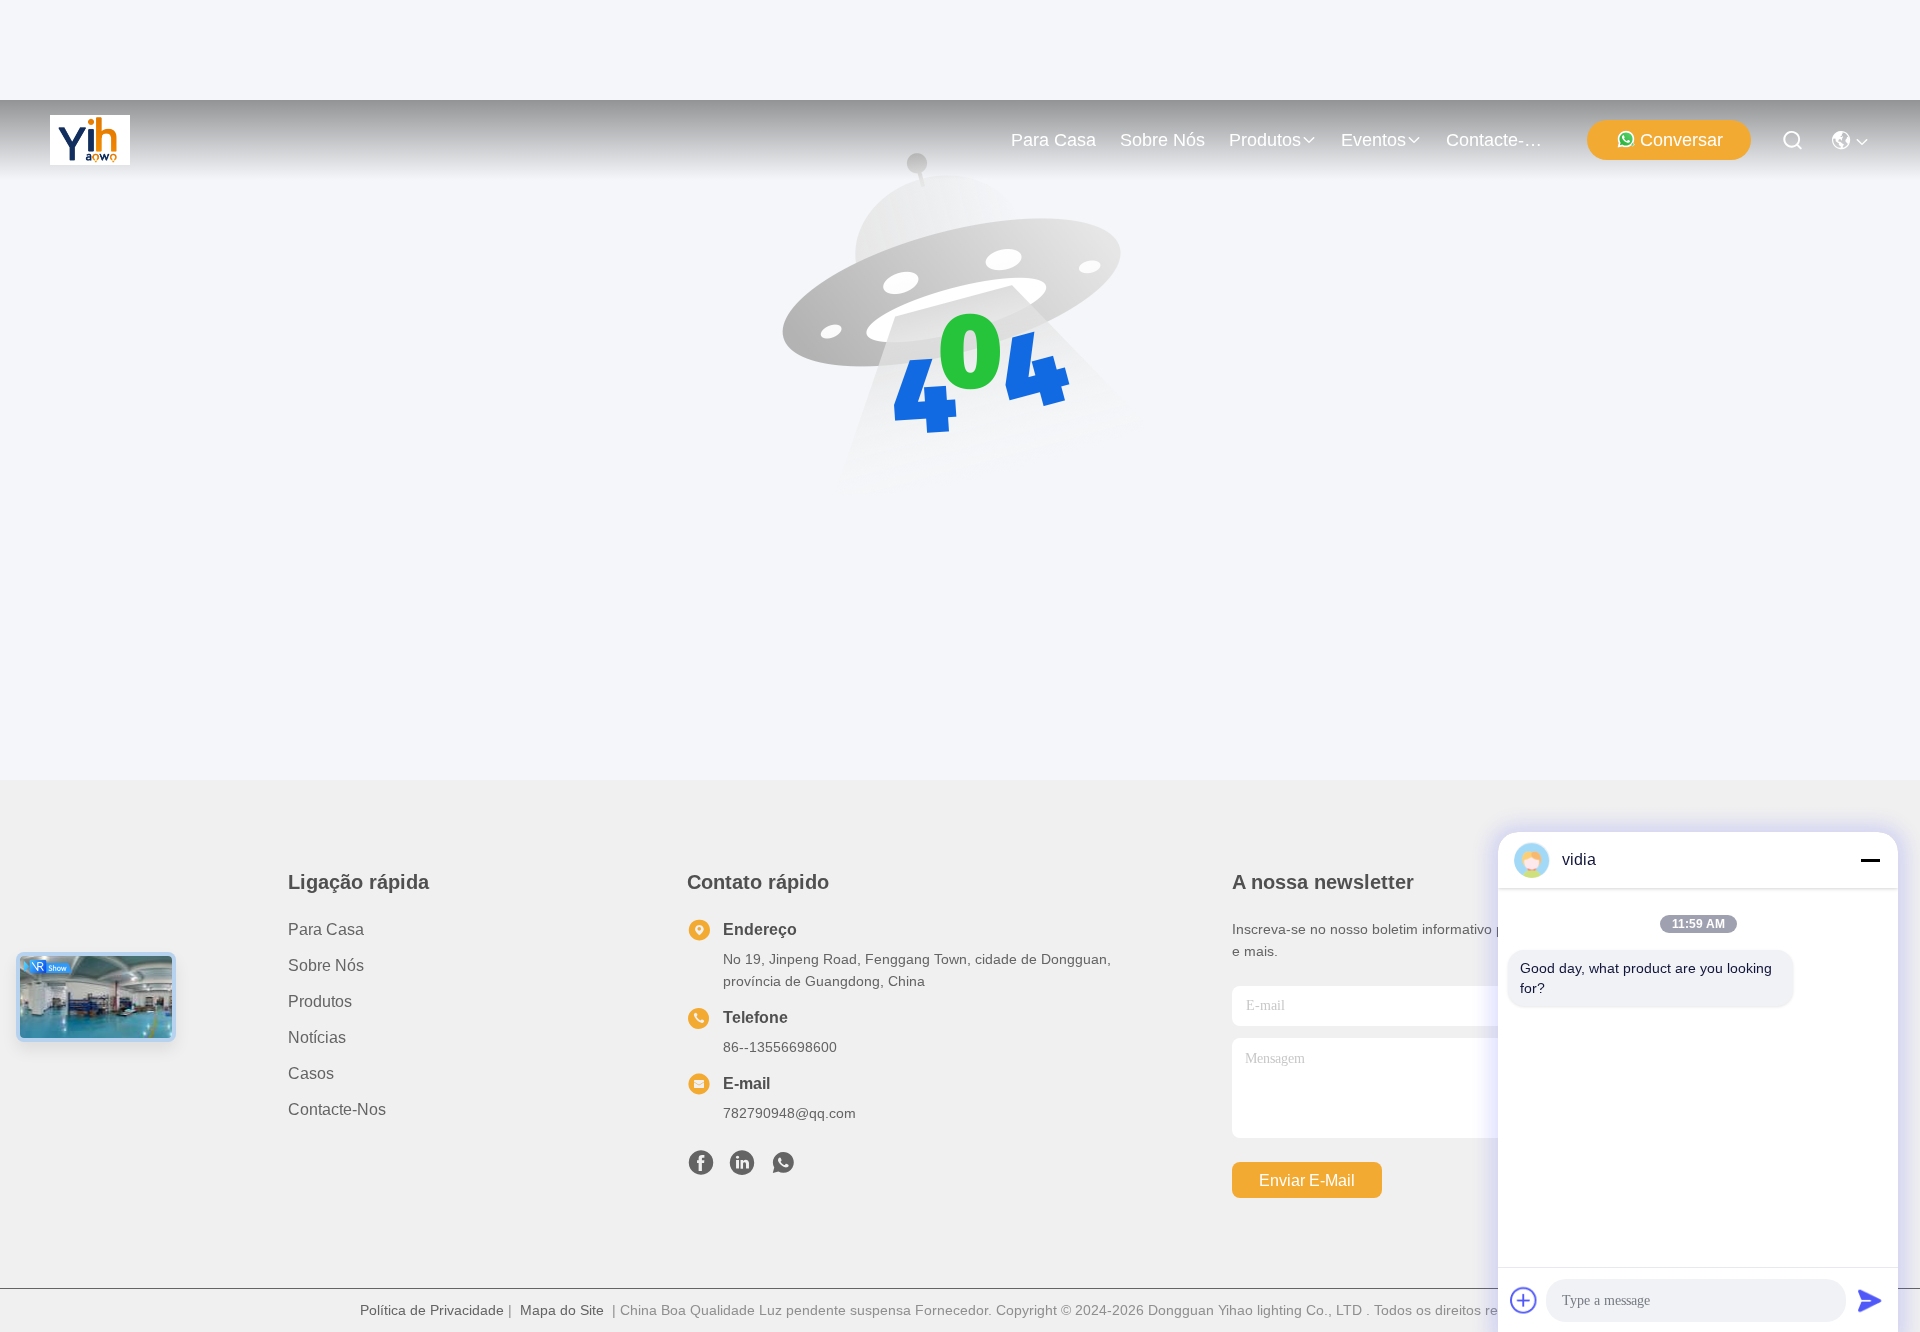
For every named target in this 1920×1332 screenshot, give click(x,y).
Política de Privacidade (432, 1310)
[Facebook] (701, 1168)
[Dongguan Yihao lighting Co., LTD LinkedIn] (742, 1168)
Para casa (1053, 140)
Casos (311, 1073)
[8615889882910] (783, 1168)
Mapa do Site (562, 1310)
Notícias (317, 1037)
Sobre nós (1162, 140)
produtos (1265, 140)
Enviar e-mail (1307, 1180)
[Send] (1870, 1300)
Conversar (1681, 140)
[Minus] (1870, 860)
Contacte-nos (1494, 140)
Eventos (1373, 140)
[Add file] (1524, 1300)
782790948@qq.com (789, 1113)
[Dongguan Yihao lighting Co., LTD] (90, 140)
